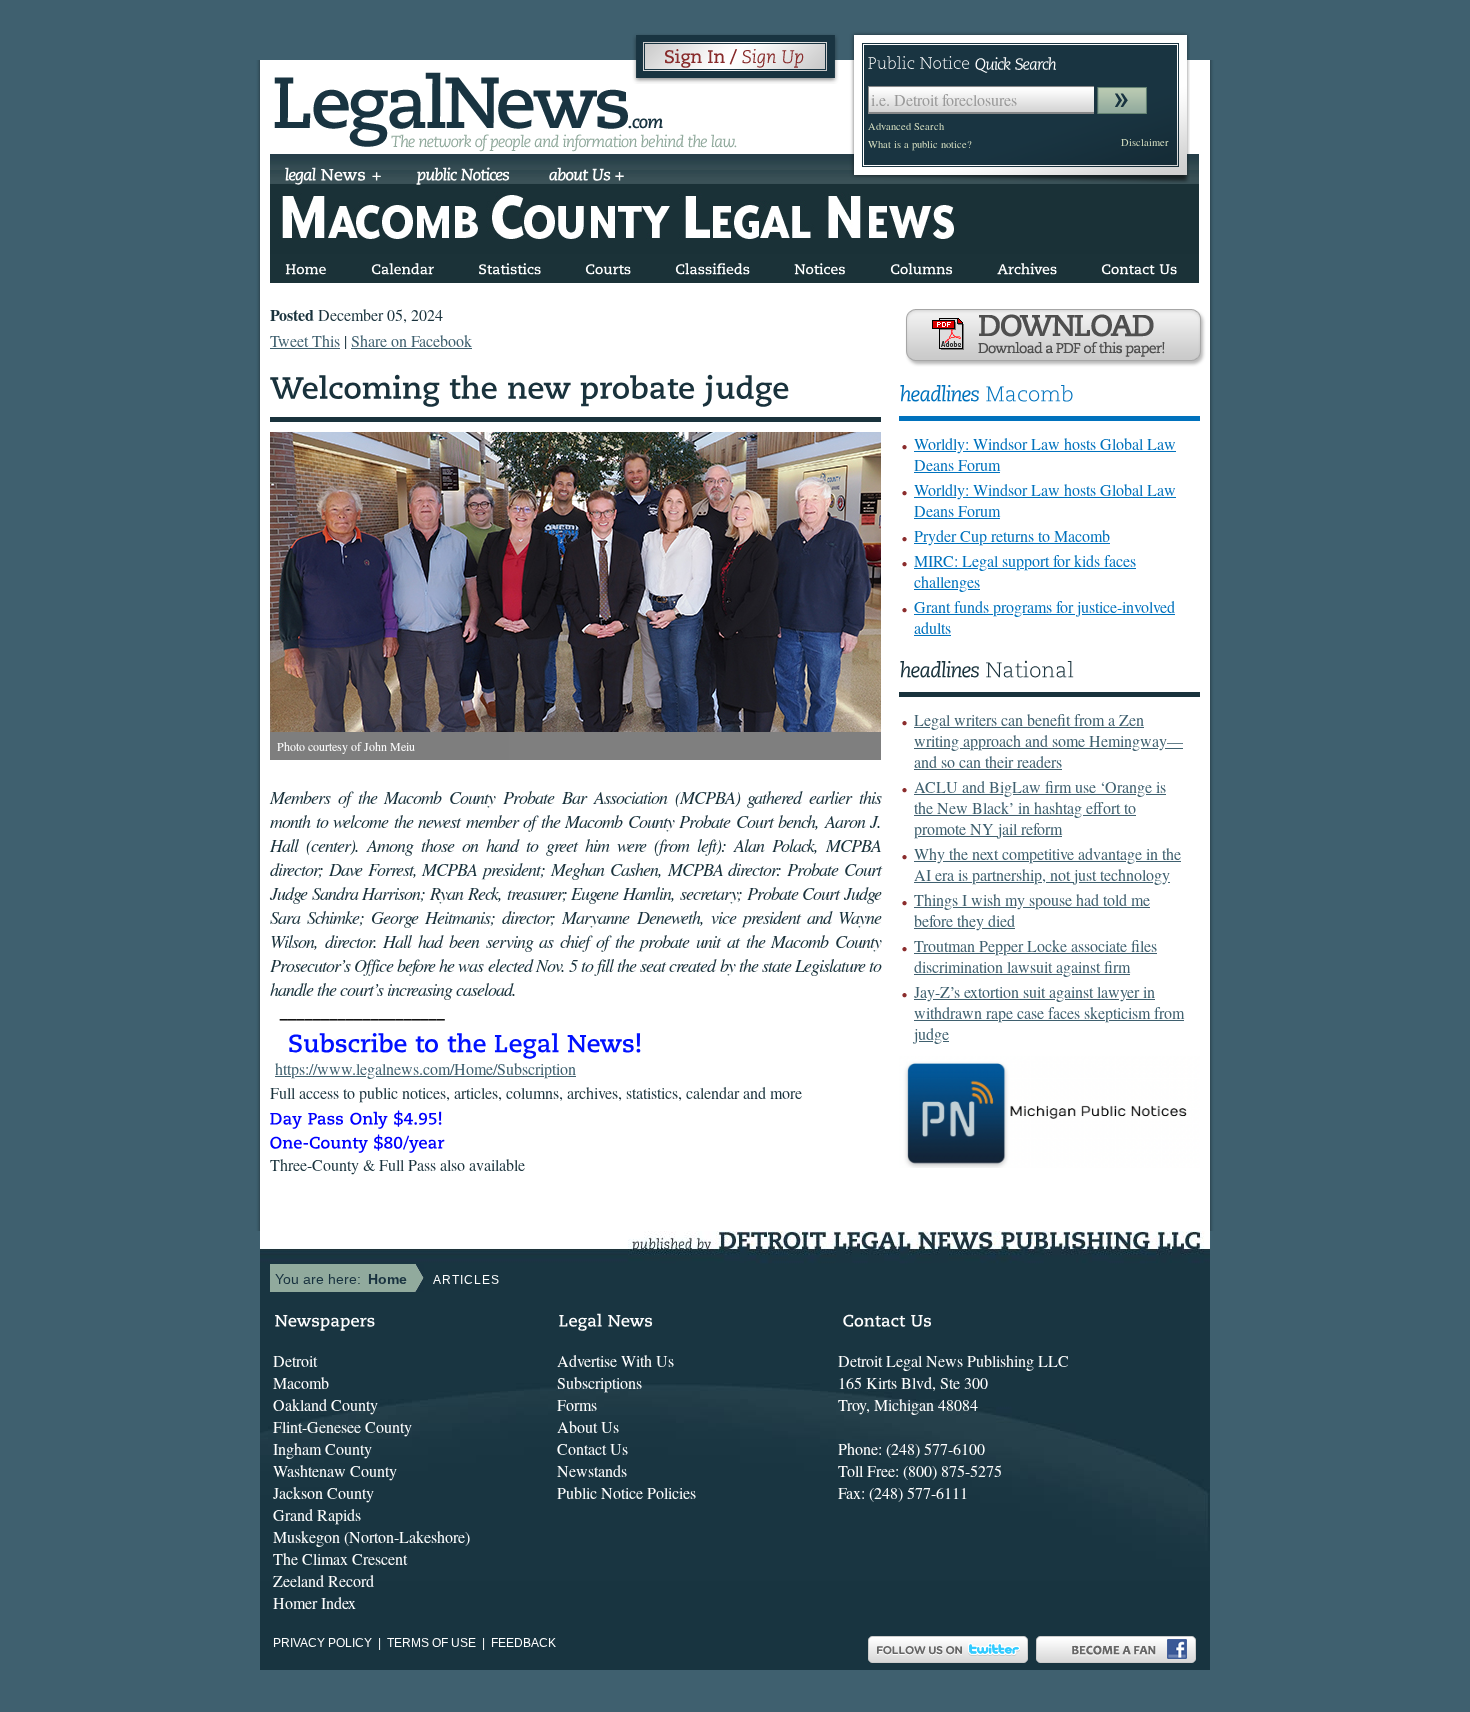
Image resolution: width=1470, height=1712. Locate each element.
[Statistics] (509, 265)
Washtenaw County (335, 1470)
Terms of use (431, 1643)
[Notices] (820, 265)
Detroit (295, 1360)
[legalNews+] (333, 177)
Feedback (523, 1643)
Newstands (592, 1470)
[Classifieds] (712, 265)
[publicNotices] (463, 177)
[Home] (306, 265)
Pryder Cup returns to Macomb (1012, 535)
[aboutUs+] (586, 177)
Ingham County (322, 1448)
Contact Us (592, 1448)
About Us (588, 1426)
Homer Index (314, 1602)
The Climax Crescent (340, 1558)
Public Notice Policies (626, 1492)
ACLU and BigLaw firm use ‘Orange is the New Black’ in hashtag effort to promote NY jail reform (1040, 807)
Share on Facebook (411, 340)
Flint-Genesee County (342, 1426)
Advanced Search (906, 126)
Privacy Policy (322, 1643)
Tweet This (305, 340)
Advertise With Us (615, 1360)
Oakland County (325, 1404)
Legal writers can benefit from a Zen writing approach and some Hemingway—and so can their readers (1048, 740)
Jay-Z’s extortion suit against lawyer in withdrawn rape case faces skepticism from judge (1049, 1012)
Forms (577, 1404)
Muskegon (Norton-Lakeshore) (371, 1536)
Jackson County (323, 1492)
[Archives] (1027, 265)
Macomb (301, 1382)
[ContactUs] (1139, 265)
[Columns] (921, 265)
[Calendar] (402, 265)
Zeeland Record (323, 1580)
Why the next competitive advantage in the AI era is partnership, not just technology (1047, 864)
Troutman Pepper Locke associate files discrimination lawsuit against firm (1035, 956)
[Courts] (608, 265)
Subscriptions (599, 1382)
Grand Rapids (317, 1514)
